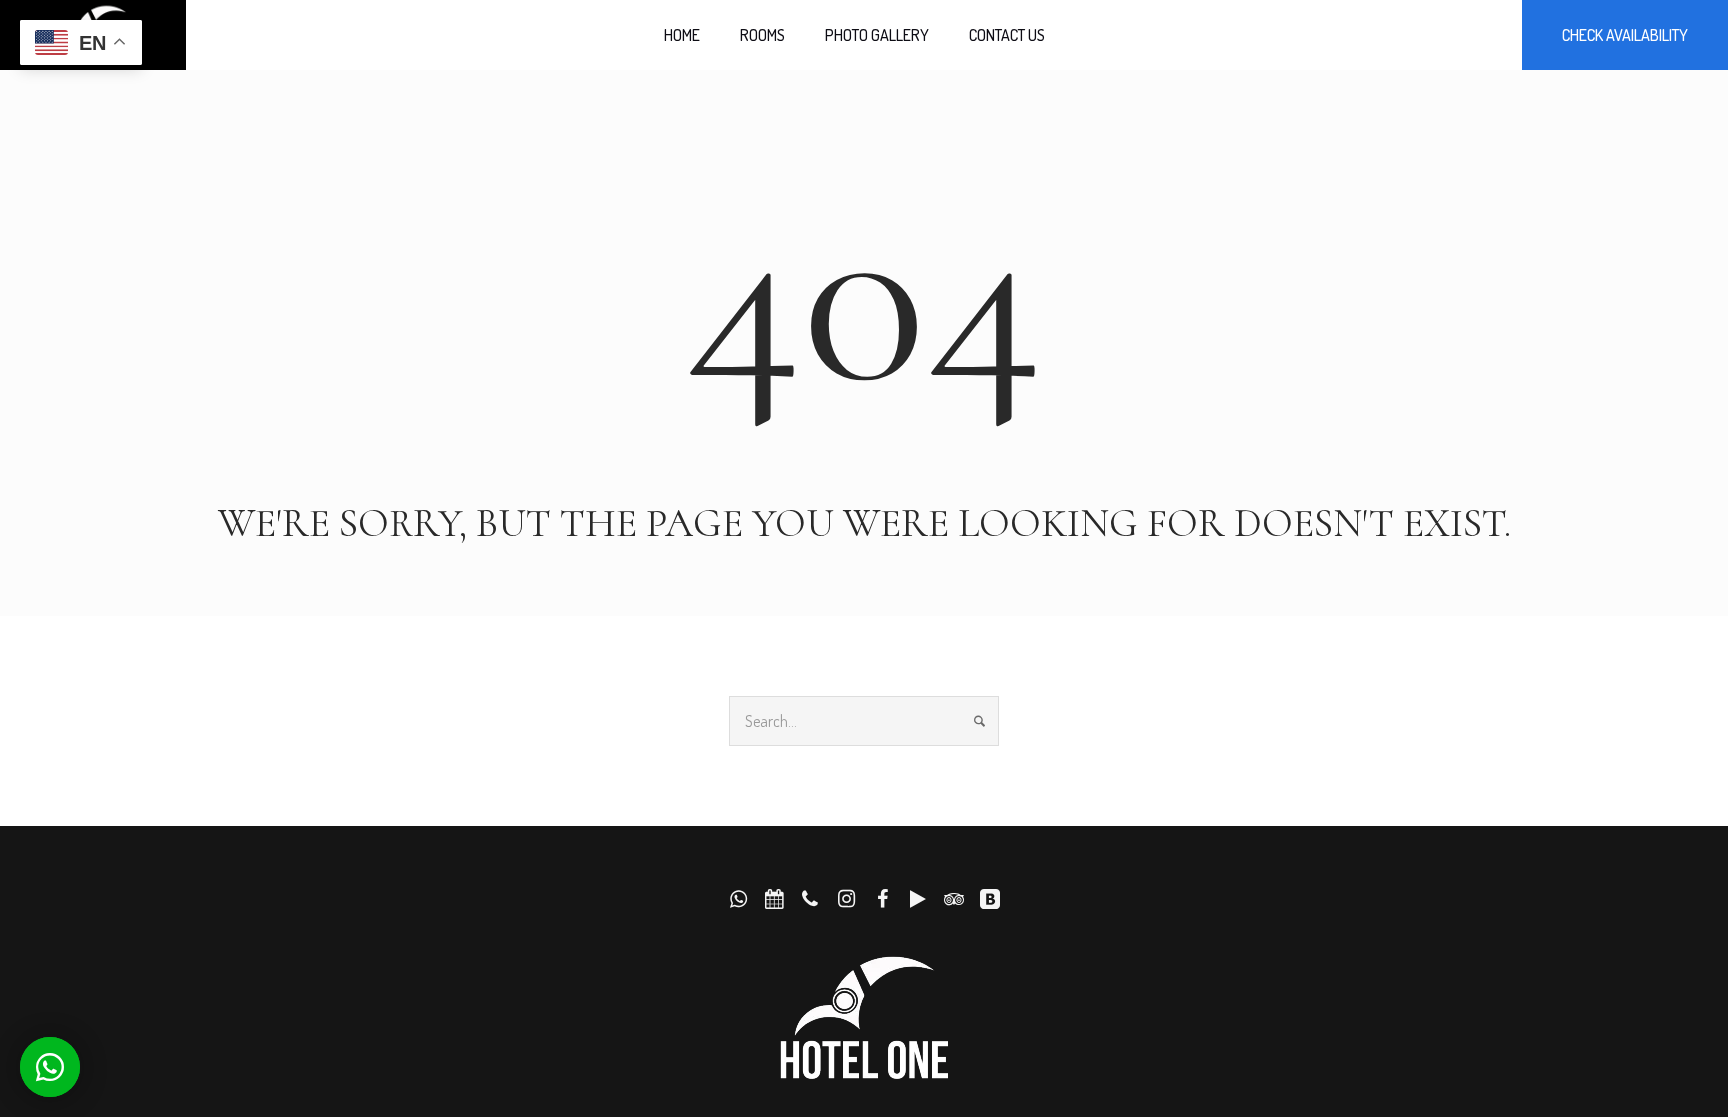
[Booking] (990, 899)
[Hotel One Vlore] (864, 1019)
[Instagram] (846, 899)
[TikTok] (918, 899)
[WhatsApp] (738, 899)
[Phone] (810, 899)
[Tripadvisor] (954, 899)
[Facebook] (882, 899)
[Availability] (774, 899)
